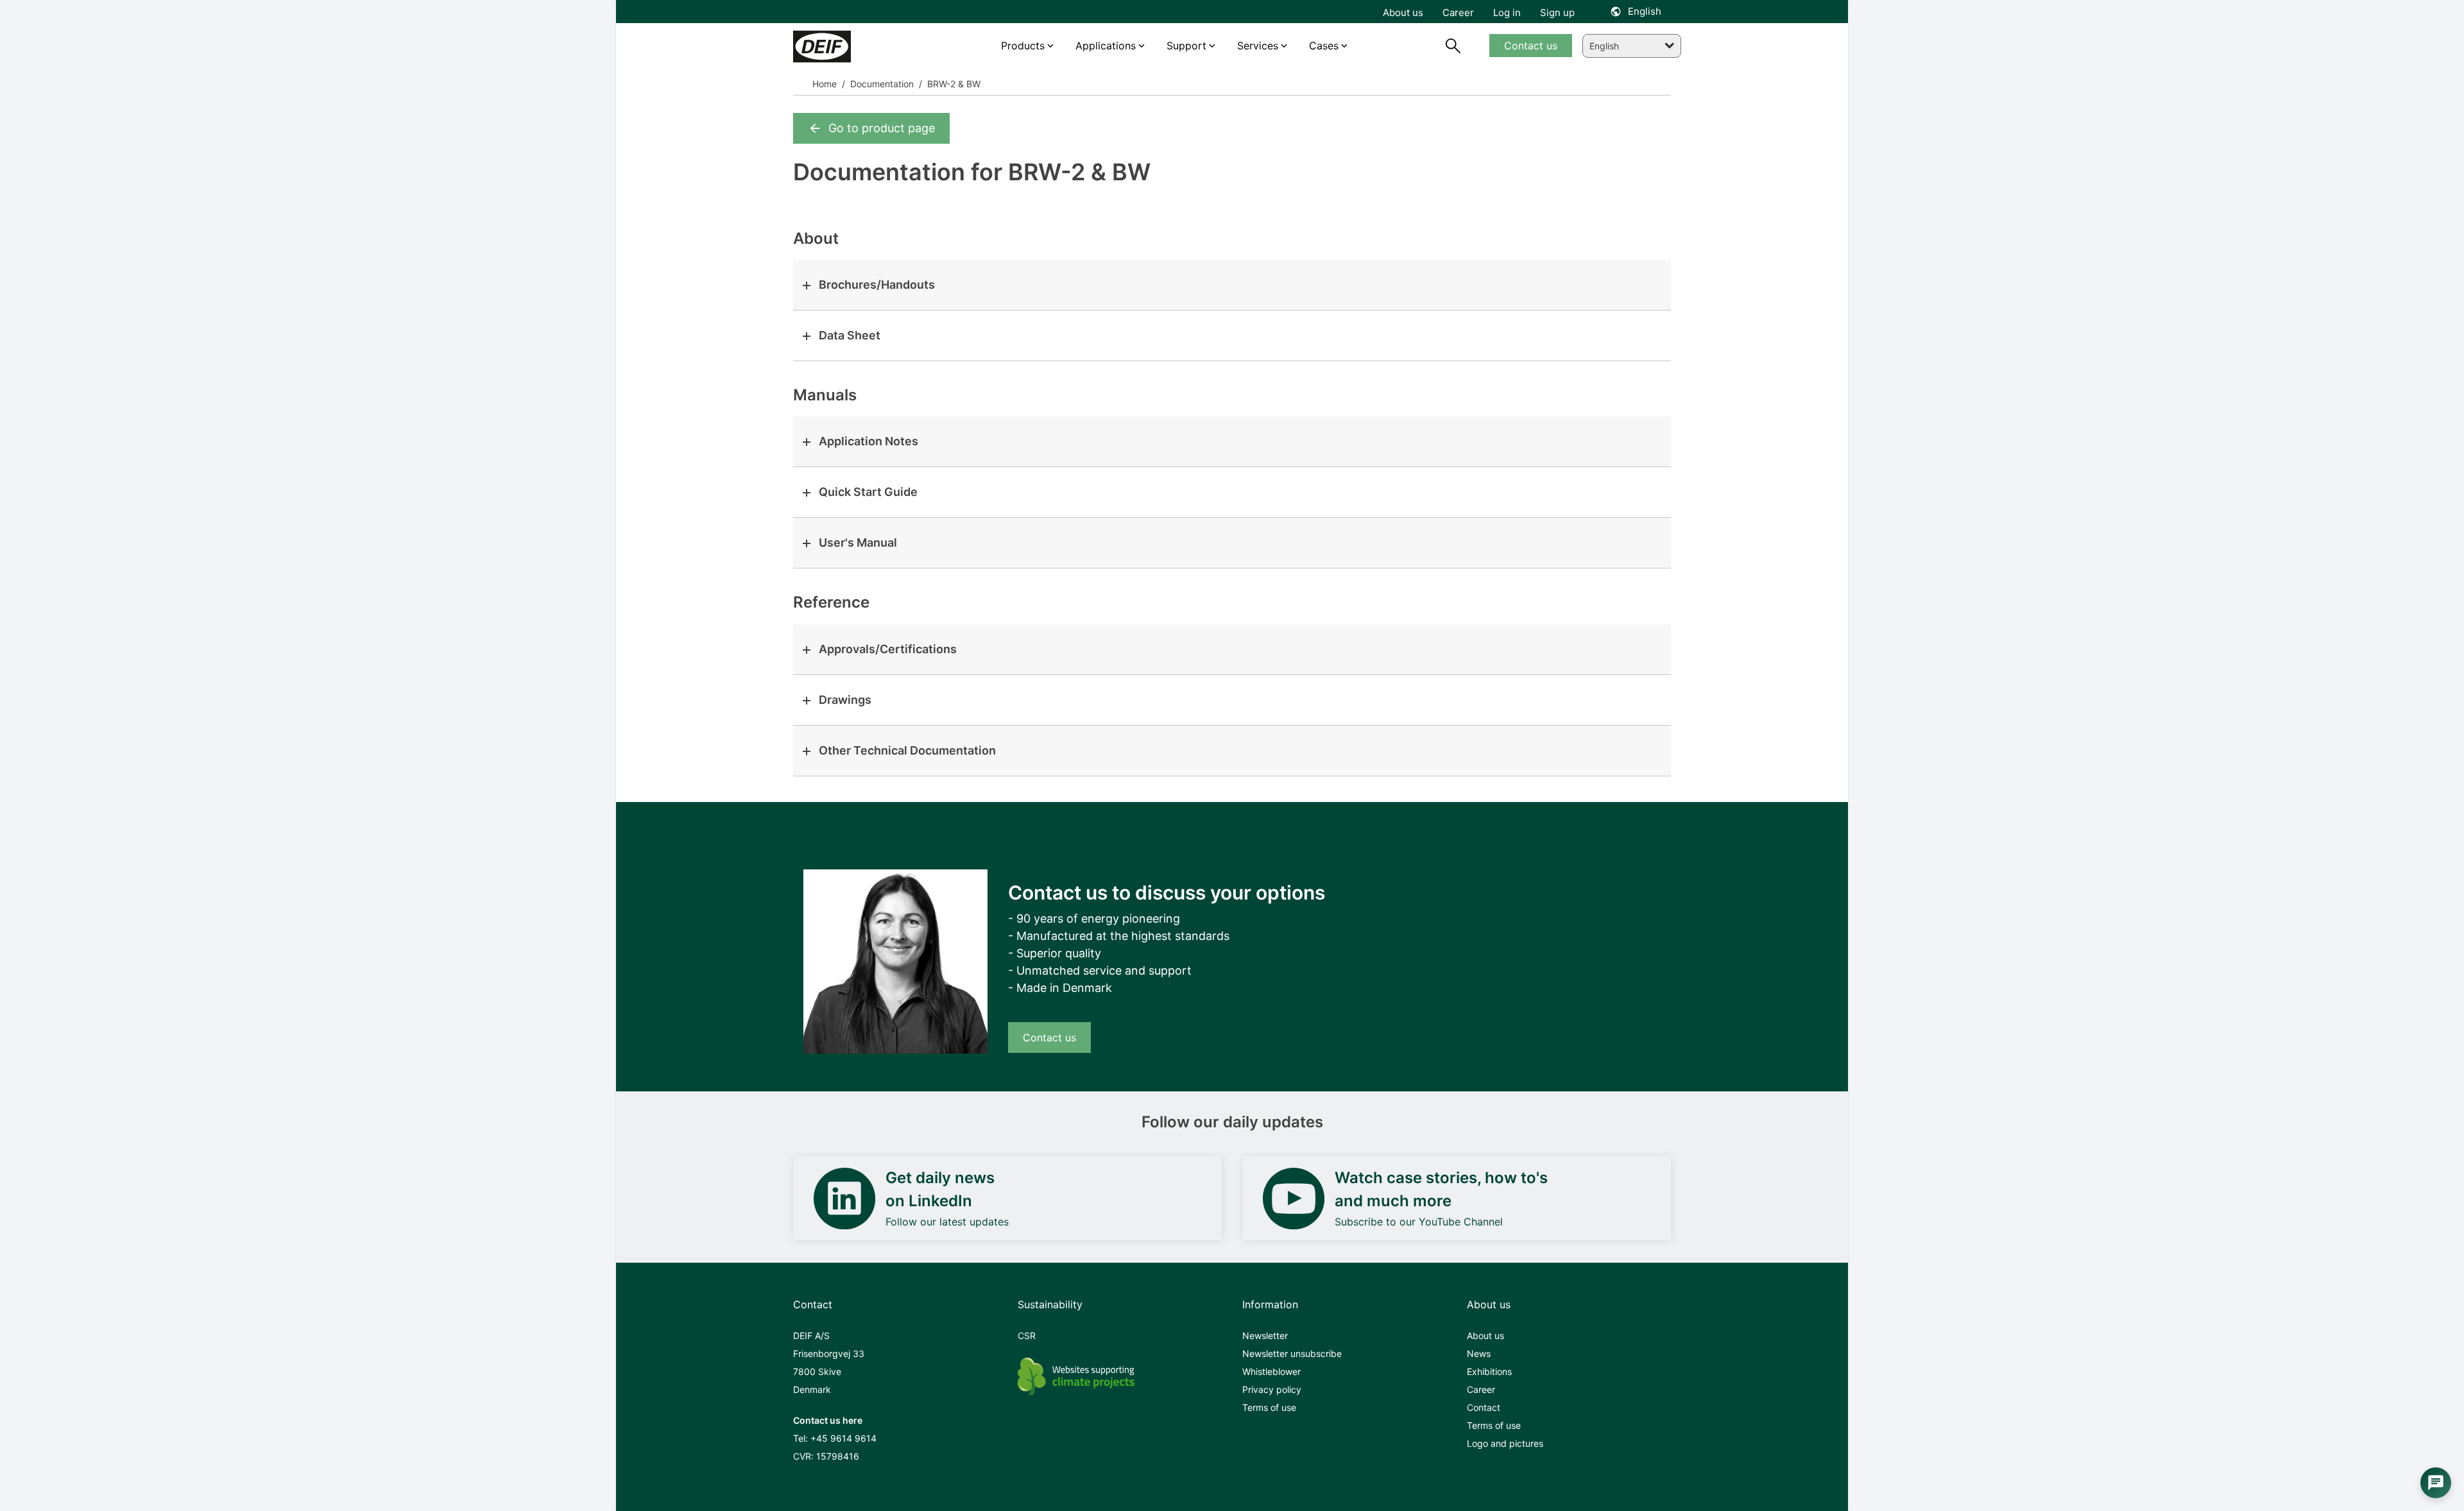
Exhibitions (1489, 1371)
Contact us (1049, 1037)
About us (1485, 1336)
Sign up (1557, 13)
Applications (1106, 46)
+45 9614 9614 (843, 1438)
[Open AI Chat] (2436, 1483)
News (1479, 1353)
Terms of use (1269, 1407)
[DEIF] (849, 47)
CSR (1027, 1336)
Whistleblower (1271, 1371)
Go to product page (882, 128)
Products (1023, 46)
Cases (1324, 46)
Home (825, 84)
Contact (1484, 1407)
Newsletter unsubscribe (1292, 1353)
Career (1481, 1389)
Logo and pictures (1505, 1443)
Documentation (881, 84)
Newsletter (1265, 1336)
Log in (1507, 13)
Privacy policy (1272, 1389)
